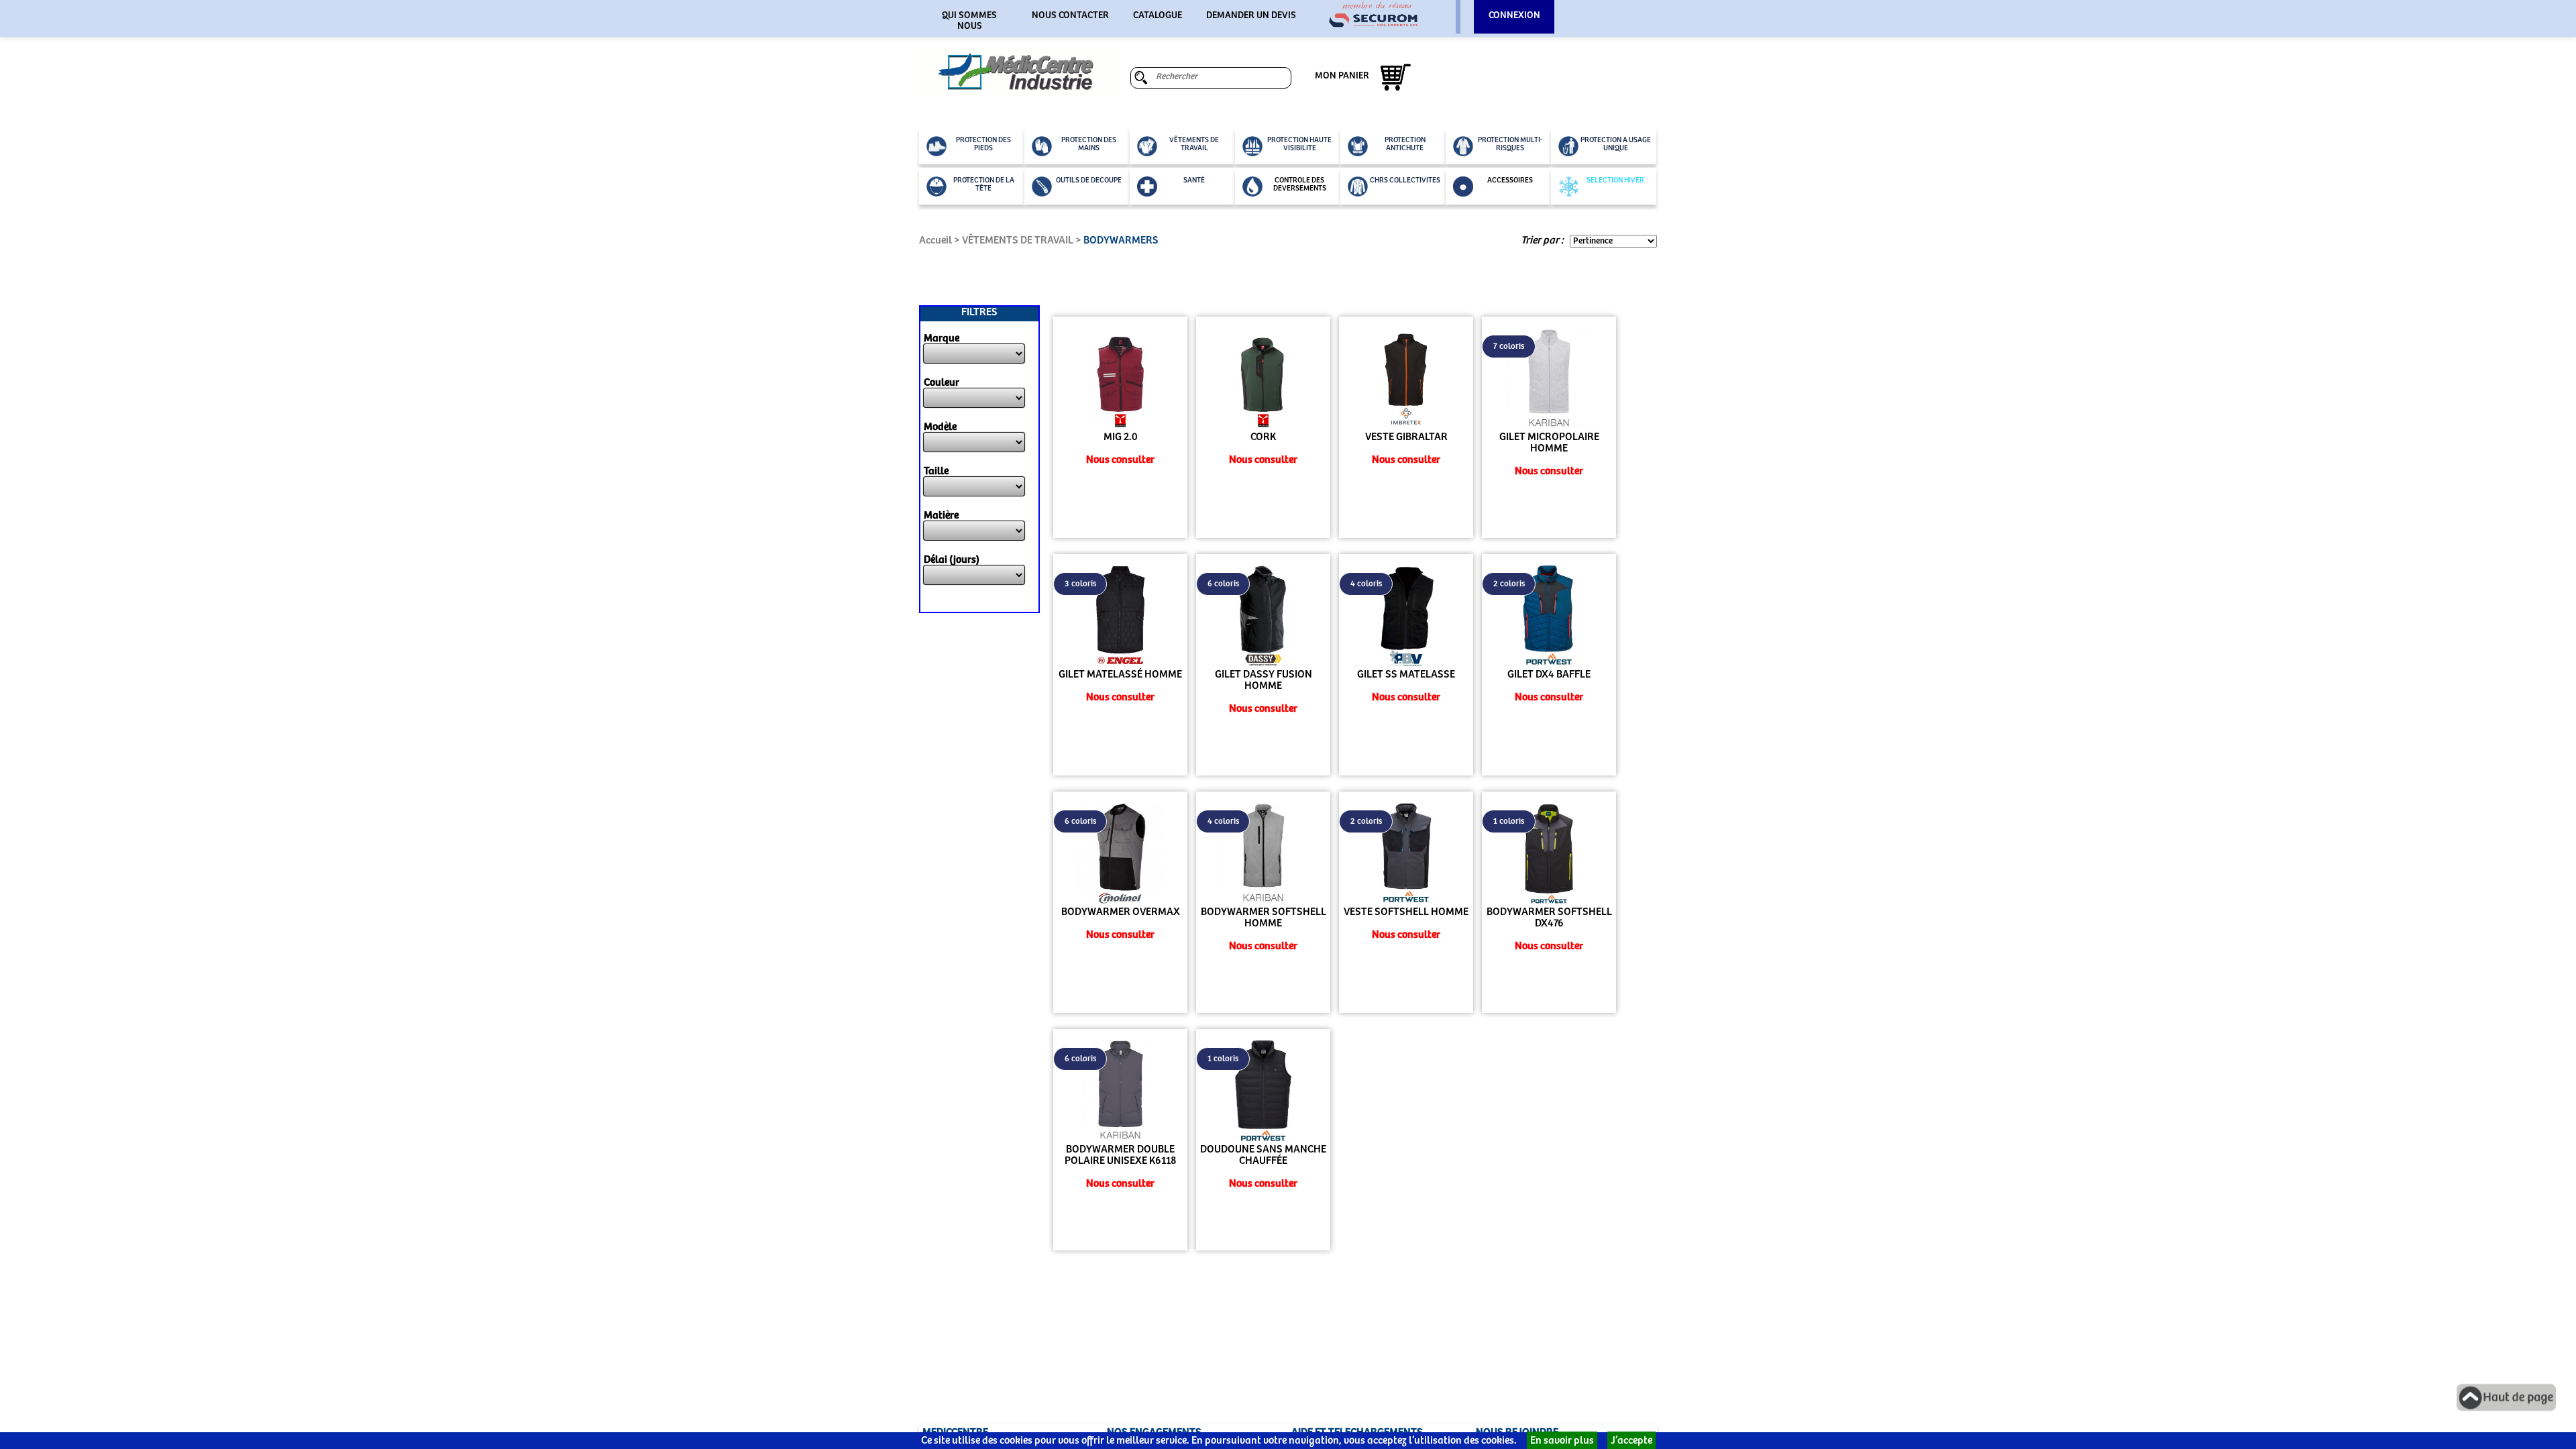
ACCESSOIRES (1510, 180)
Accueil (935, 240)
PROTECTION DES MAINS (1089, 144)
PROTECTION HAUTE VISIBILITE (1299, 144)
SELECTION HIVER (1615, 180)
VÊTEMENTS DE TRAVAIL (1194, 144)
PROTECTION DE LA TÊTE (984, 184)
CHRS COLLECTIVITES (1405, 180)
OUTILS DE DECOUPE (1089, 180)
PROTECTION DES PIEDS (983, 144)
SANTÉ (1194, 180)
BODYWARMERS (1121, 240)
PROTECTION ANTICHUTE (1405, 144)
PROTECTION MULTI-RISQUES (1510, 144)
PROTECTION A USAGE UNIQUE (1616, 144)
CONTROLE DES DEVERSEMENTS (1300, 184)
